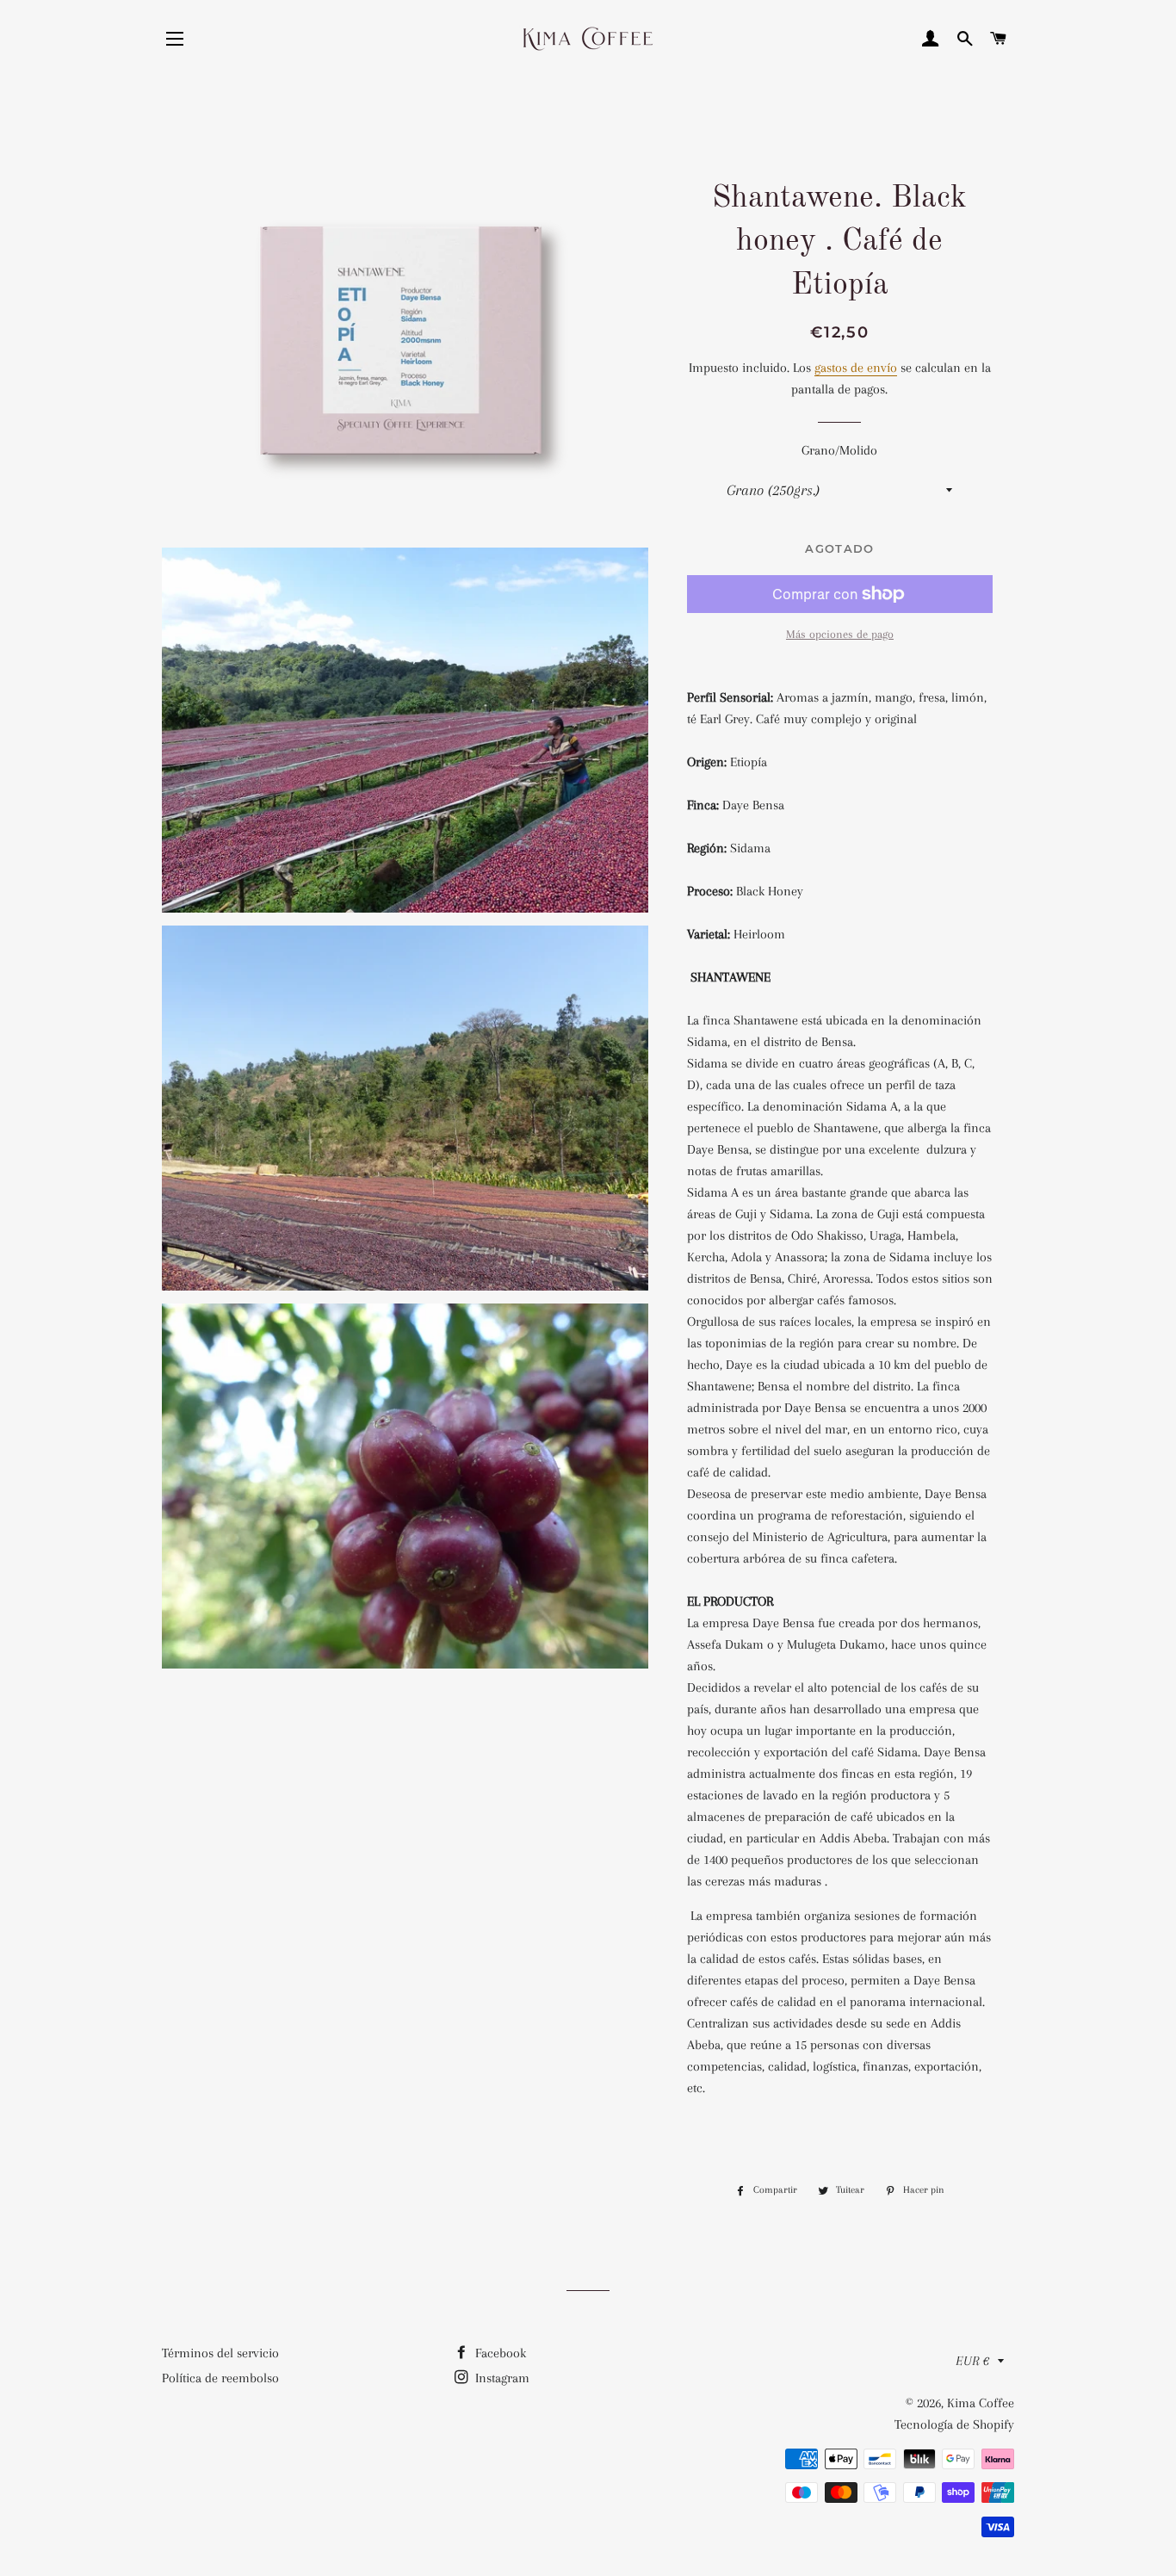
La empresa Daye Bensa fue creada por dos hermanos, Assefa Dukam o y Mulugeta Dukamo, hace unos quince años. (837, 1644)
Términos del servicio (220, 2353)
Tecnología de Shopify (954, 2424)
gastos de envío (856, 368)
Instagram (501, 2378)
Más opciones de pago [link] (840, 634)
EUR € (972, 2361)
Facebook (499, 2353)
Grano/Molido (839, 450)
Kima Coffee (981, 2403)
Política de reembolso (220, 2378)
